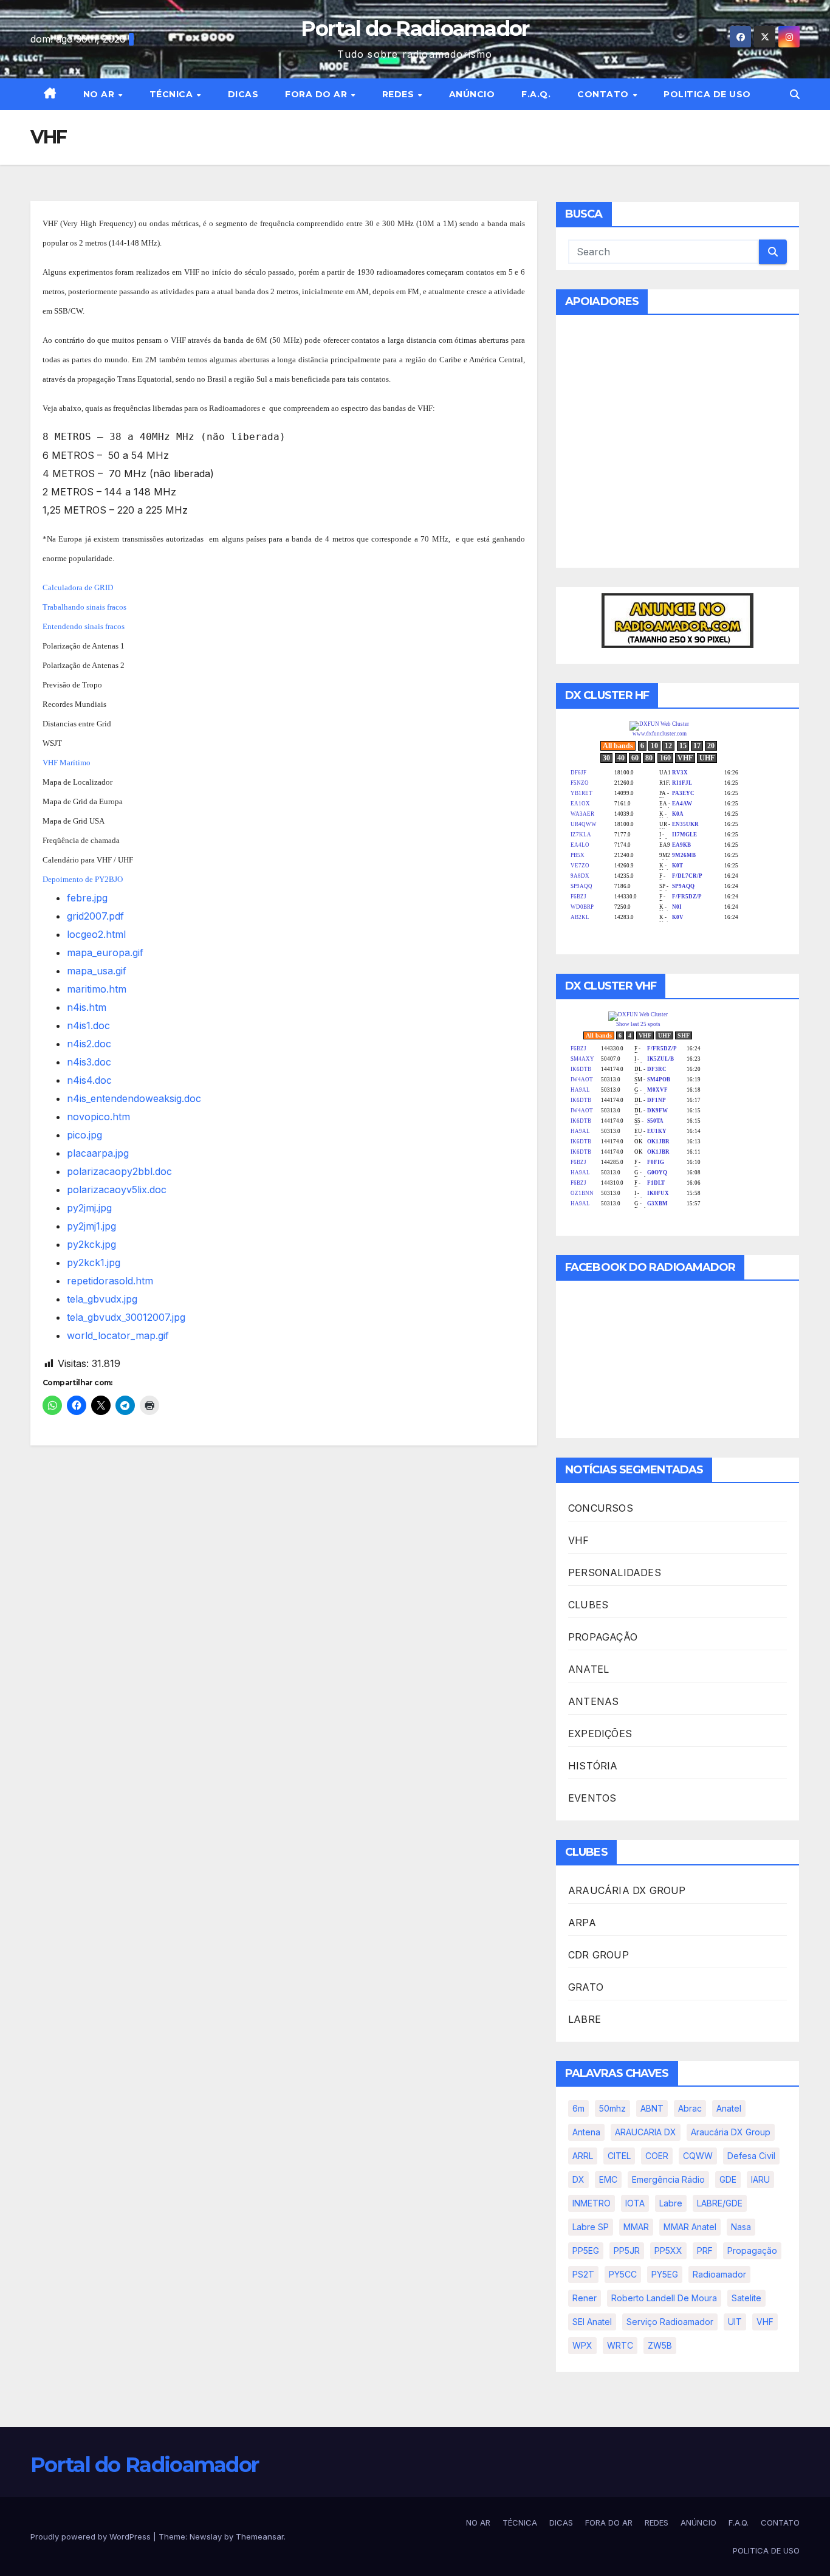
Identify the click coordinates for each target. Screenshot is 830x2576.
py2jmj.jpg (89, 1208)
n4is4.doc (89, 1080)
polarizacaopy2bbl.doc (119, 1171)
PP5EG (586, 2251)
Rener (585, 2298)
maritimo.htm (97, 989)
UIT (735, 2322)
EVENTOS (592, 1798)
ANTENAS (593, 1701)
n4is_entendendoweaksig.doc (134, 1098)
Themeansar (260, 2536)
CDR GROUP (598, 1955)
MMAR (636, 2227)
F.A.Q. (536, 94)
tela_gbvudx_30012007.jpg (126, 1317)
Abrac (690, 2108)
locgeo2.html (96, 934)
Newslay (206, 2536)
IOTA (635, 2203)
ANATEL (588, 1669)
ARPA (582, 1923)
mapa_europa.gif (105, 952)
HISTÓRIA (593, 1766)
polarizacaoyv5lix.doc (117, 1190)
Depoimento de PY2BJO (83, 879)
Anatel (729, 2108)
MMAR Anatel (690, 2227)
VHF (579, 1540)
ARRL (583, 2156)
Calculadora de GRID (78, 587)
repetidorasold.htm (110, 1281)
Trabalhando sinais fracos (84, 607)
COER (657, 2156)
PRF (705, 2251)
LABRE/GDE (720, 2203)
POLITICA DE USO (707, 94)
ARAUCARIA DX (646, 2132)
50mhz (612, 2108)
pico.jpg (84, 1135)
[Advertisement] (677, 449)
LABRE (585, 2019)
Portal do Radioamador (415, 29)
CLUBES (588, 1605)
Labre (671, 2203)
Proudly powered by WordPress (92, 2536)
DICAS (243, 94)
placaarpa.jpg (98, 1153)
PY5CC (623, 2274)
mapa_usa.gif (97, 971)
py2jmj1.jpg (91, 1226)
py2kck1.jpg (94, 1262)
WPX (582, 2345)
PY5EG (665, 2274)
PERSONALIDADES (615, 1572)
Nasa (741, 2227)
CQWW (698, 2156)
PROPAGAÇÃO (603, 1637)
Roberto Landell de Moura (664, 2298)
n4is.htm (87, 1007)
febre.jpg (87, 898)
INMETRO (592, 2203)
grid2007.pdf (95, 916)
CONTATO (604, 94)
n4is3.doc (89, 1062)
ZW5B (660, 2345)
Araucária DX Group (731, 2132)
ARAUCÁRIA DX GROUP (627, 1890)
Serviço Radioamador (670, 2322)
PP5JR (627, 2251)
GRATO (586, 1987)
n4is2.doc (89, 1044)
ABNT (652, 2108)
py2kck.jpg (91, 1244)
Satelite (746, 2298)
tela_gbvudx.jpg (102, 1299)
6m (578, 2108)
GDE (728, 2179)
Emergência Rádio (668, 2179)
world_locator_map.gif (118, 1335)
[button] (795, 94)
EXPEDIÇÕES (600, 1734)
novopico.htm (98, 1117)
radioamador (719, 2274)
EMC (608, 2179)
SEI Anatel (592, 2322)
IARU (760, 2179)
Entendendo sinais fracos (84, 626)
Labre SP (591, 2227)
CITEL (619, 2156)
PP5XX (668, 2251)
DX (578, 2179)
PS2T (583, 2274)
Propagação (752, 2251)
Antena (586, 2132)
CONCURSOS (601, 1508)
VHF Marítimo (67, 763)
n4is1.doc (88, 1025)
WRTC (620, 2345)
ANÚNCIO (472, 94)
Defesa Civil (751, 2156)
